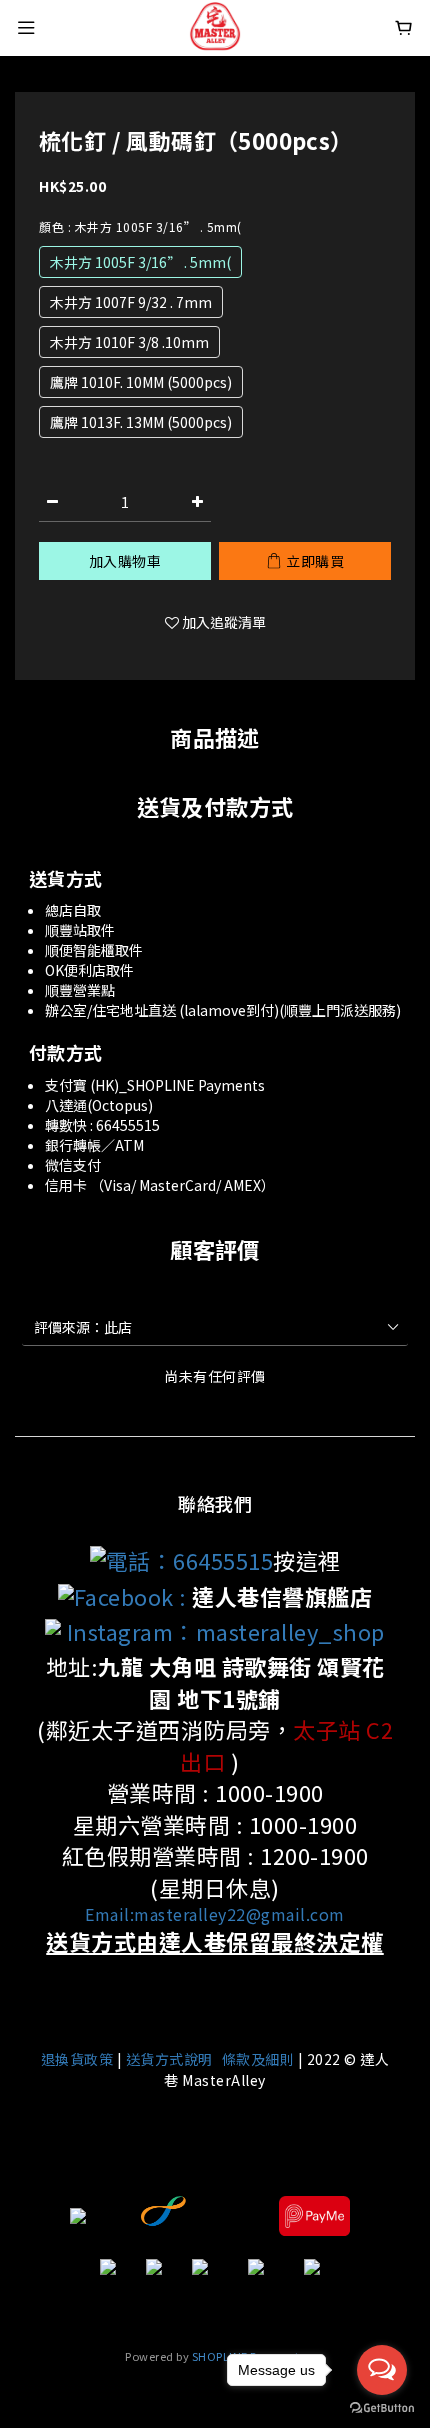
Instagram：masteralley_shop (223, 1631)
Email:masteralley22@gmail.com (215, 1914)
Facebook (124, 1596)
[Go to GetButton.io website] (382, 2408)
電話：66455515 (190, 1560)
